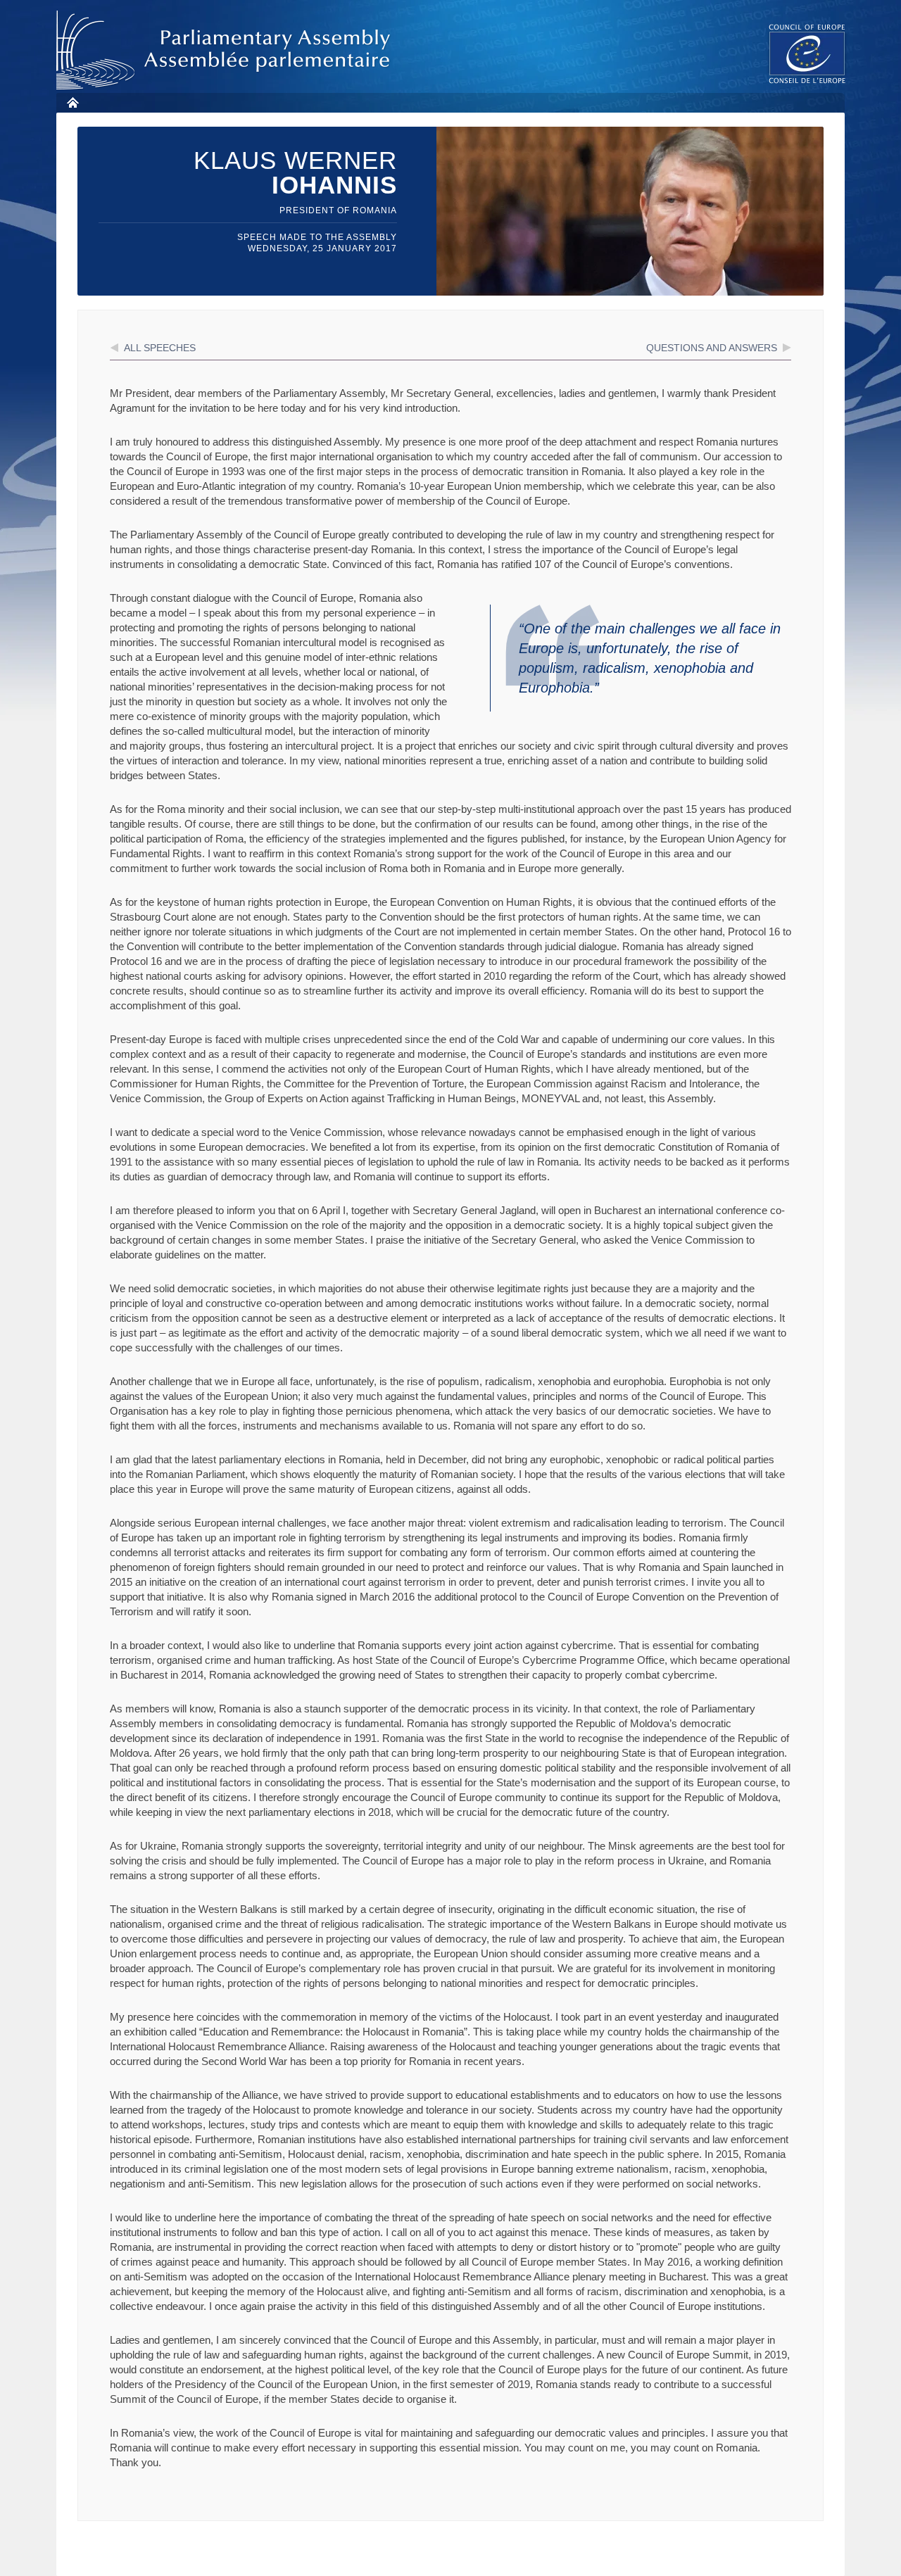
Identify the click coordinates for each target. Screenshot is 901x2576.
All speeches (160, 348)
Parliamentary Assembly (226, 50)
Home (72, 102)
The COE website (807, 53)
